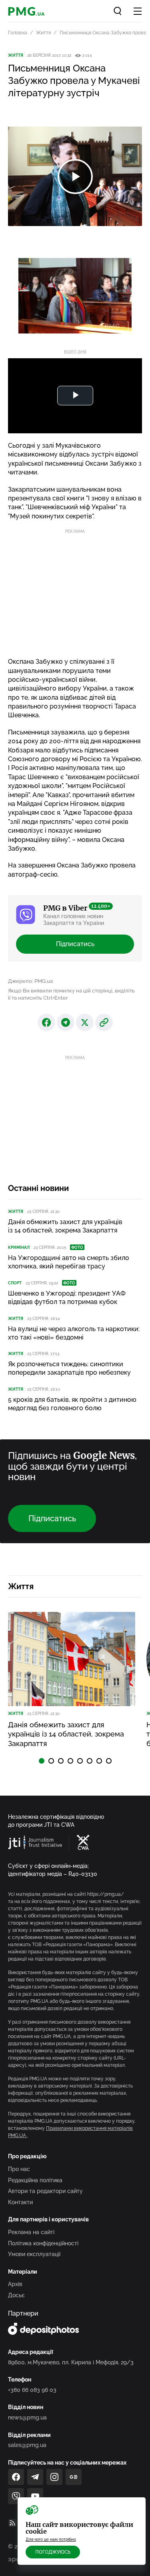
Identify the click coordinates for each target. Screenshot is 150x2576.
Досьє (16, 2295)
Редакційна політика (35, 2180)
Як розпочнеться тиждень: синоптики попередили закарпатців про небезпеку (69, 1368)
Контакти (20, 2202)
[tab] (42, 1761)
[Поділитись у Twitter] (85, 1022)
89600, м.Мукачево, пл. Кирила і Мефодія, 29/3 (71, 2362)
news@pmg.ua (27, 2417)
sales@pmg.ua (27, 2445)
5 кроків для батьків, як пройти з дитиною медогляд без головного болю (72, 1404)
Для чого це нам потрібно (51, 2539)
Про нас (19, 2169)
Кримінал (19, 1247)
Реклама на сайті (31, 2232)
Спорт (15, 1283)
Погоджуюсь (53, 2552)
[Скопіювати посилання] (104, 1022)
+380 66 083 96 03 (32, 2390)
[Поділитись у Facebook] (46, 1022)
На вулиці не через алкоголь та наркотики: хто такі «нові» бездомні (74, 1333)
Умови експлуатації (34, 2254)
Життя (43, 33)
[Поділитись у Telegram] (66, 1022)
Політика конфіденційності (43, 2243)
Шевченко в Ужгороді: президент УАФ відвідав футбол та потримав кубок (67, 1298)
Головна (18, 33)
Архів (15, 2284)
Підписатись (75, 944)
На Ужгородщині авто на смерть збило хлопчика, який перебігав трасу (69, 1262)
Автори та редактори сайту (45, 2191)
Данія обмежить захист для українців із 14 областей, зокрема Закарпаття (65, 1226)
